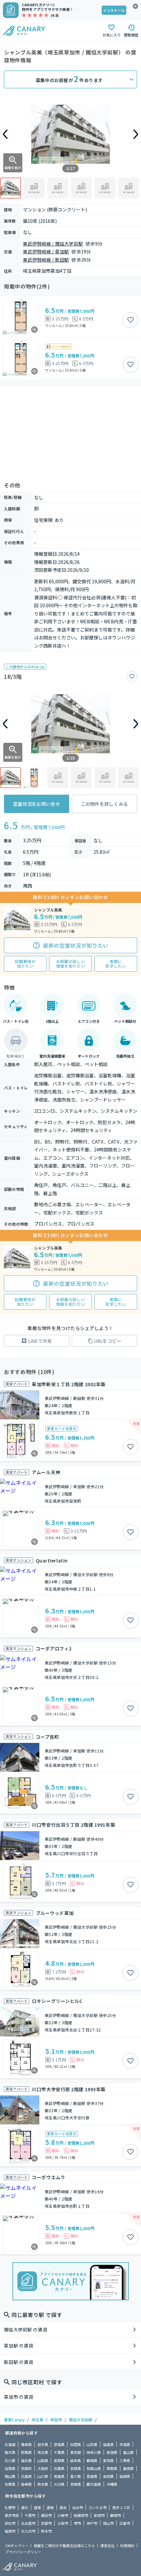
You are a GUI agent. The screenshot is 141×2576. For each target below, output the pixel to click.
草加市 (56, 2420)
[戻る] (5, 134)
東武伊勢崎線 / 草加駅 (46, 251)
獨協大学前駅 (81, 2420)
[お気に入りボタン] (131, 320)
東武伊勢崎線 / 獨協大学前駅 (53, 244)
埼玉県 (37, 2420)
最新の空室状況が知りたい (76, 945)
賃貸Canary (14, 2420)
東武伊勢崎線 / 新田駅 (46, 260)
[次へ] (136, 134)
